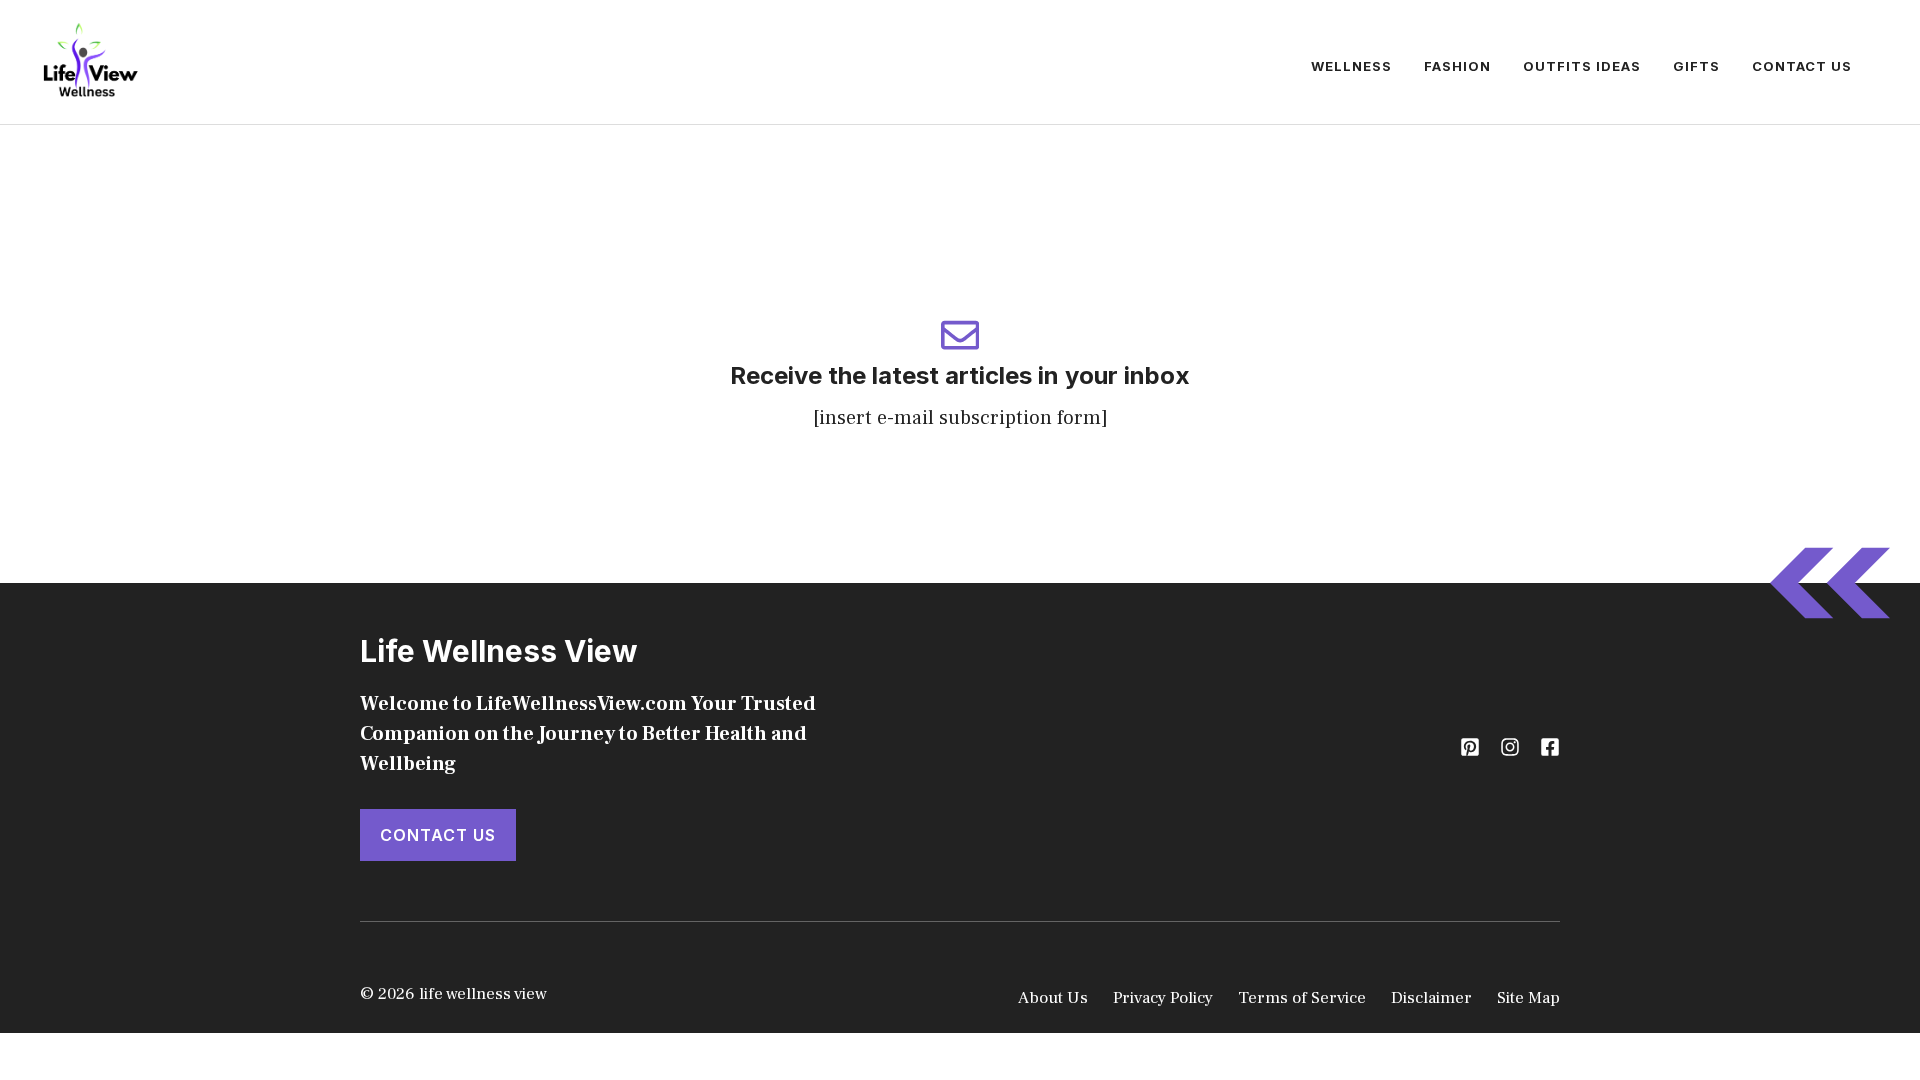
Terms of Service (1302, 998)
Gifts (1696, 66)
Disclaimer (1431, 998)
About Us (1053, 998)
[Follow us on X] (1470, 747)
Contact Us (1802, 66)
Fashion (1457, 66)
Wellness (1351, 66)
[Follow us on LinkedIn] (1550, 747)
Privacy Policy (1163, 998)
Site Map (1528, 998)
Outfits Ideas (1582, 66)
